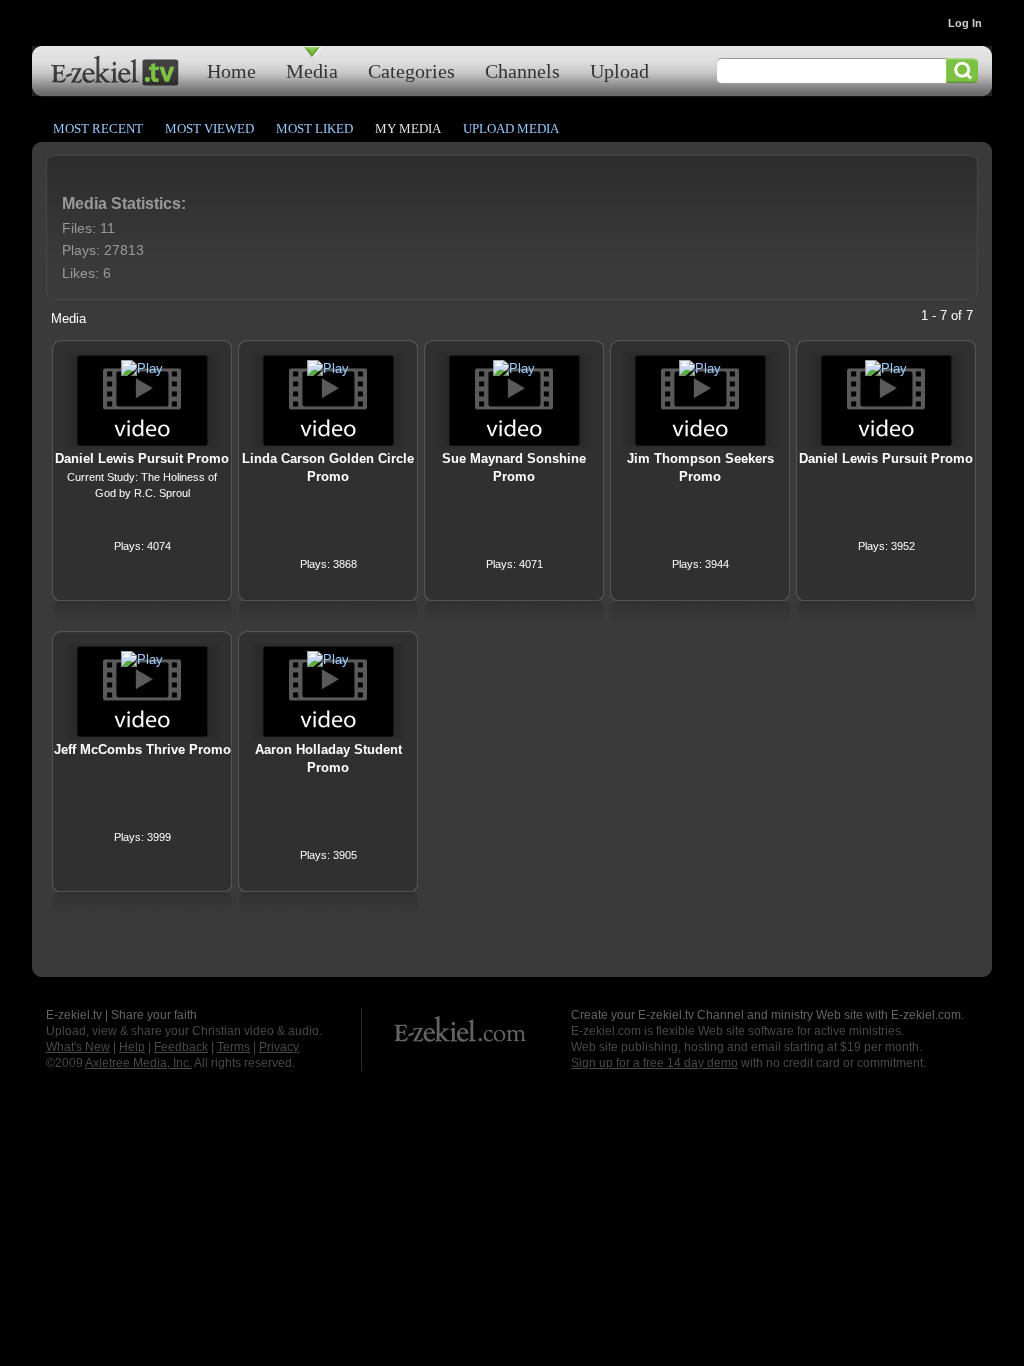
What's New (78, 1047)
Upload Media (511, 128)
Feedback (181, 1047)
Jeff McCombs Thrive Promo (142, 749)
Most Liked (314, 128)
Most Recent (98, 128)
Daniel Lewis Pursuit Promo (142, 458)
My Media (408, 128)
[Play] (142, 368)
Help (132, 1047)
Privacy (279, 1047)
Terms (233, 1047)
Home (231, 70)
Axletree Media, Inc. (138, 1063)
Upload (619, 70)
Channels (522, 70)
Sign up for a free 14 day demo (654, 1063)
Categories (411, 70)
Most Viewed (209, 128)
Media (312, 70)
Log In (965, 23)
